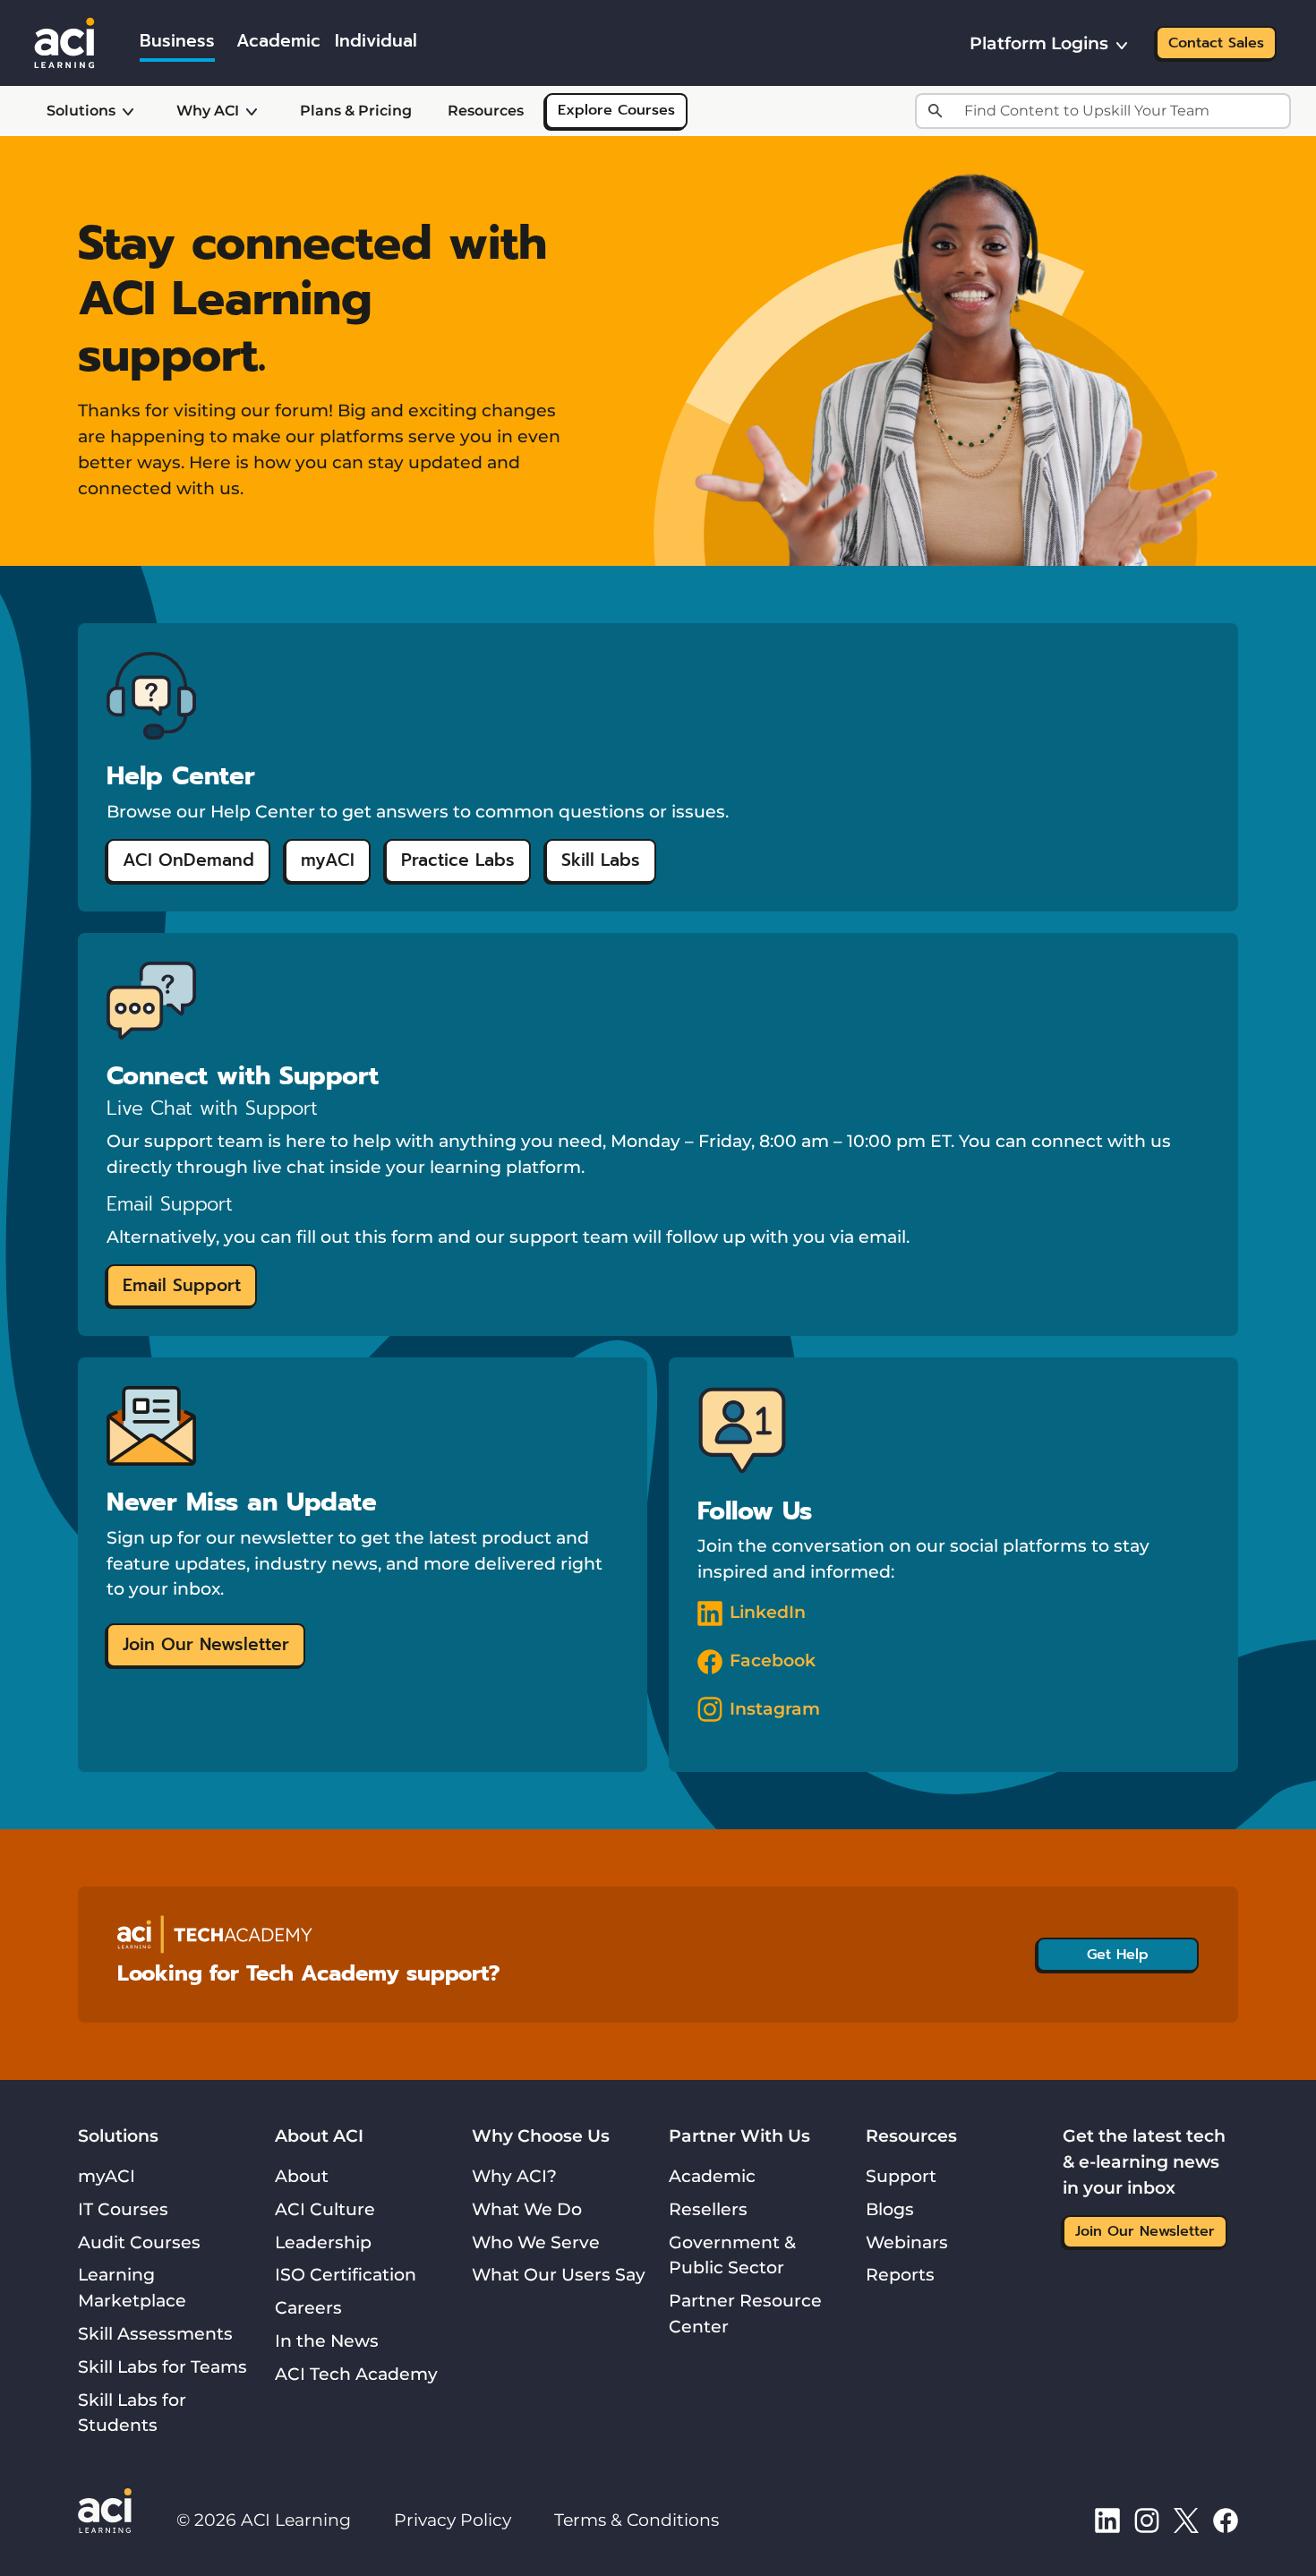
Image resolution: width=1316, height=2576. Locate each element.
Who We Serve (536, 2242)
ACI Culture (325, 2209)
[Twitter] (1186, 2520)
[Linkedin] (1107, 2520)
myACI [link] (328, 860)
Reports (900, 2274)
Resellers (708, 2209)
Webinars (907, 2242)
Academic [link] (278, 41)
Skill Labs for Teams (162, 2366)
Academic (712, 2176)
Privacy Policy (453, 2520)
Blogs (890, 2209)
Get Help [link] (1118, 1955)
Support (901, 2176)
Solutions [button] (81, 111)
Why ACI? (514, 2176)
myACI (107, 2176)
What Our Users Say (559, 2274)
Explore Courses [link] (616, 110)
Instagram (775, 1708)
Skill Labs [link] (601, 860)
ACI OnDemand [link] (188, 860)
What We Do (527, 2209)
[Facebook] (1226, 2520)
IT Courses (123, 2209)
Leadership (323, 2242)
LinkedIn (768, 1612)
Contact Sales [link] (1216, 43)
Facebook (773, 1660)
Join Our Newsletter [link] (206, 1644)
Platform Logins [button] (1039, 43)
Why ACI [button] (208, 111)
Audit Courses (139, 2242)
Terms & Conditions (637, 2520)
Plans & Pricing (356, 111)
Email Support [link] (182, 1285)
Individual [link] (376, 41)
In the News (327, 2341)
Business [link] (177, 41)
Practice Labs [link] (458, 860)
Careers (308, 2307)
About (302, 2176)
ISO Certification (346, 2274)
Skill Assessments (155, 2333)
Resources (486, 111)
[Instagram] (1147, 2520)
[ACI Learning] (64, 41)
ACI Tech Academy (356, 2374)
